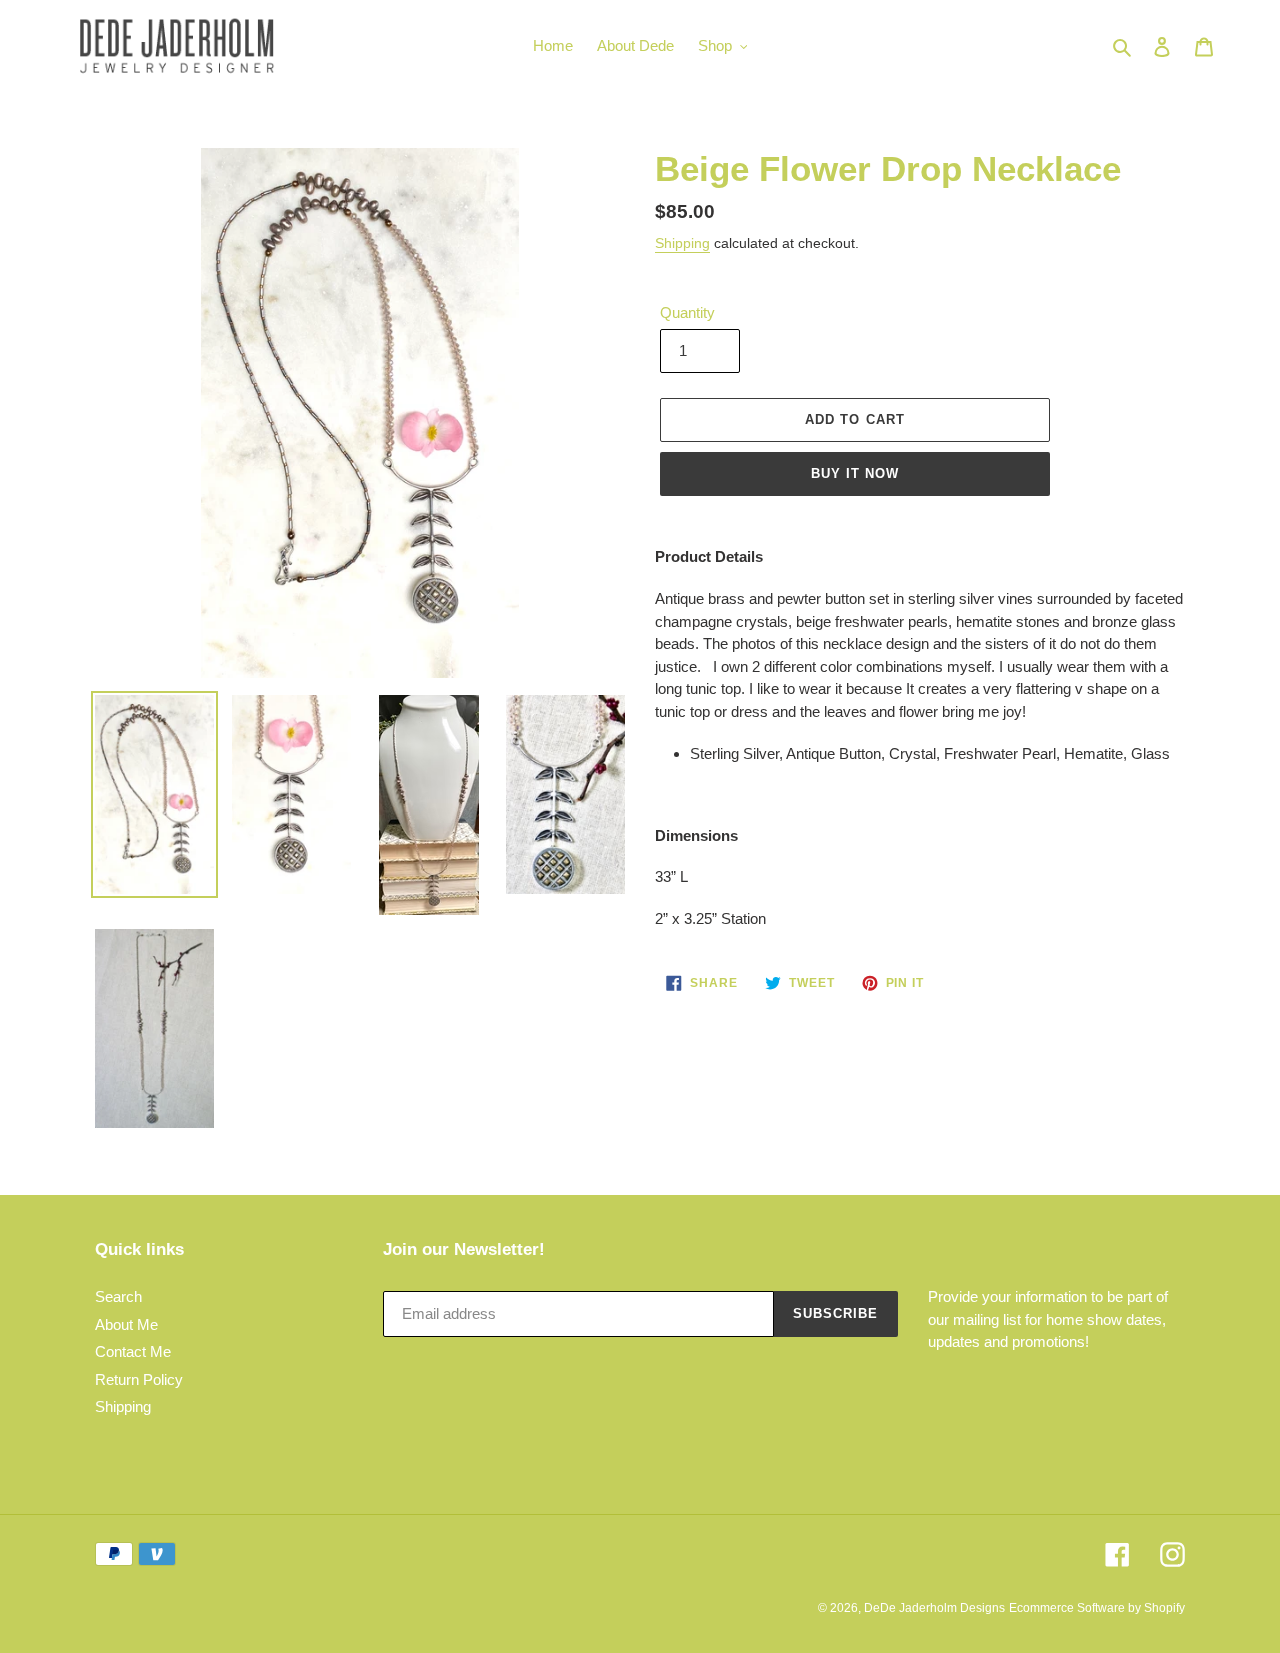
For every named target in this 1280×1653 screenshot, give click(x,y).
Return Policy (139, 1379)
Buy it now (855, 473)
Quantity (687, 312)
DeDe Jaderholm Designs (934, 1608)
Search (118, 1296)
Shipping (682, 243)
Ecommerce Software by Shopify (1097, 1608)
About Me (126, 1324)
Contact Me (133, 1351)
